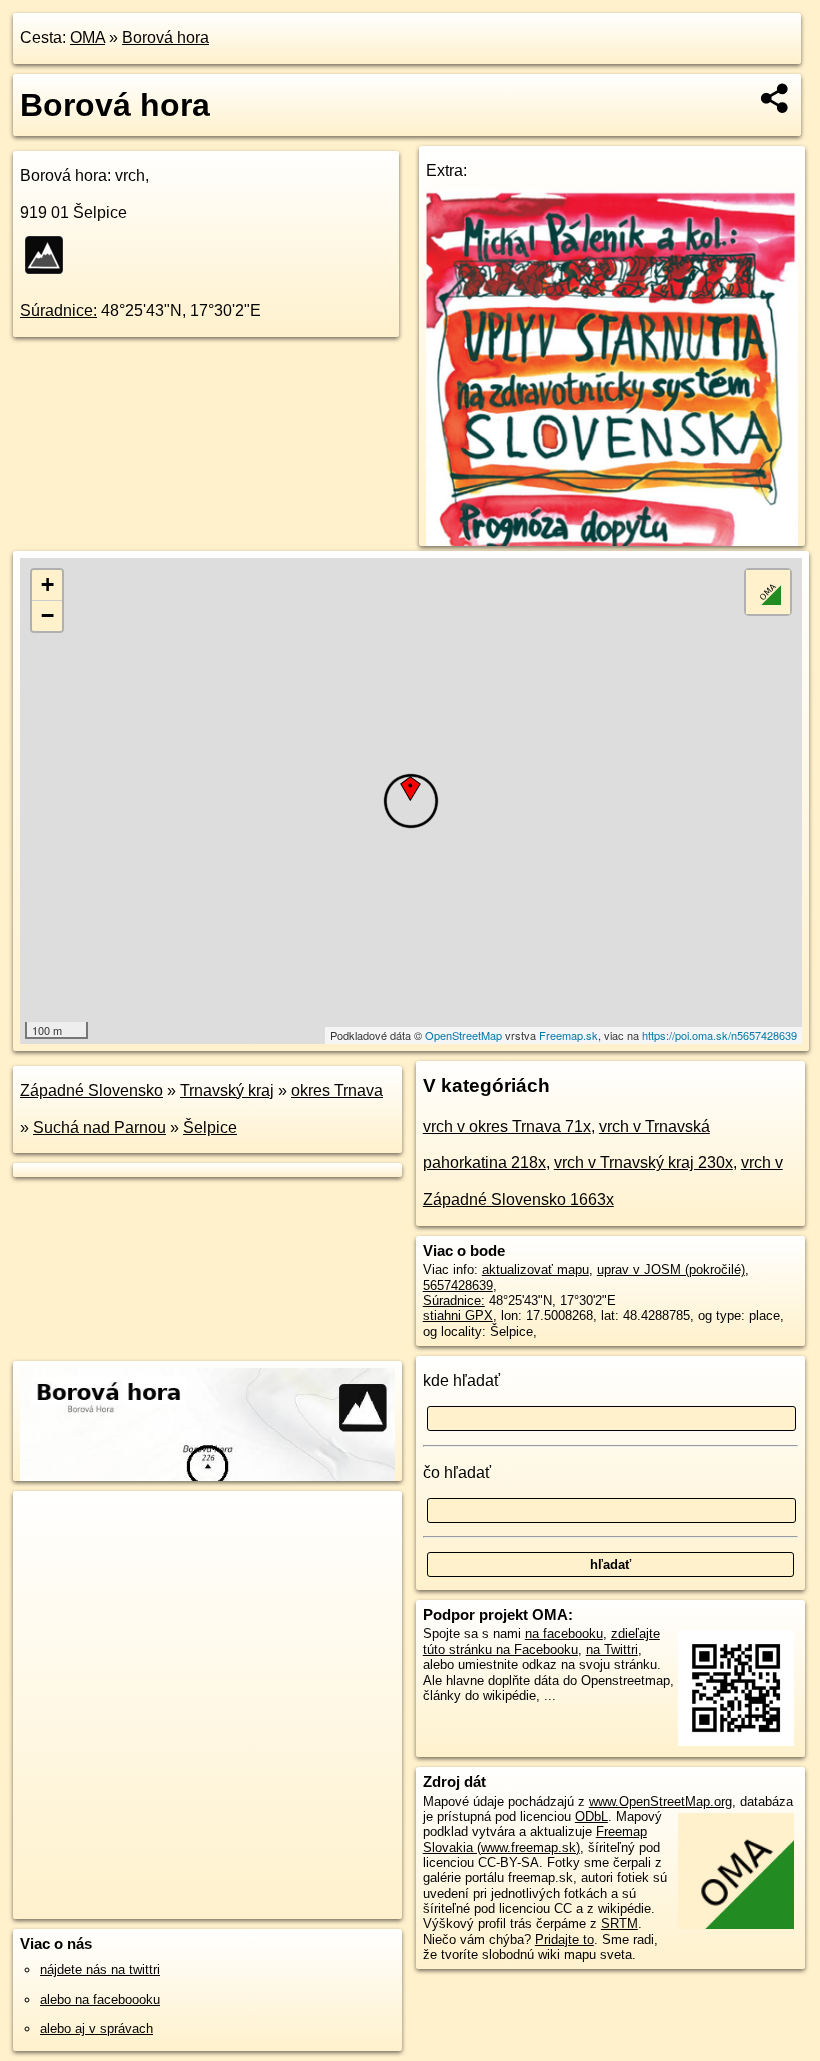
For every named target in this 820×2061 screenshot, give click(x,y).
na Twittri (612, 1649)
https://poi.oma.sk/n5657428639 (719, 1035)
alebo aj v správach (96, 2028)
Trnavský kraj (227, 1090)
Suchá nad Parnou (99, 1127)
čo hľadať (457, 1472)
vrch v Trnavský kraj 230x (643, 1162)
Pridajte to (564, 1939)
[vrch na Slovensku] (50, 255)
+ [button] (47, 584)
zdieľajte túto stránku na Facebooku (541, 1641)
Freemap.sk (568, 1035)
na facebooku (564, 1633)
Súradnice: (58, 310)
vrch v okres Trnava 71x (507, 1126)
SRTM (619, 1923)
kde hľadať (461, 1380)
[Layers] (768, 592)
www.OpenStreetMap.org (660, 1801)
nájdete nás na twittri (100, 1969)
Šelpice (210, 1127)
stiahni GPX (458, 1315)
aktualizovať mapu (535, 1269)
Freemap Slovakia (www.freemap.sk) (535, 1839)
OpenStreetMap (463, 1035)
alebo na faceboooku (100, 1999)
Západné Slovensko (91, 1090)
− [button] (47, 615)
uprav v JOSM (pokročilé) (671, 1269)
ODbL (591, 1816)
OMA (87, 37)
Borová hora (165, 37)
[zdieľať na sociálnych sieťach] (775, 98)
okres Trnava (337, 1090)
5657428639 (458, 1285)
